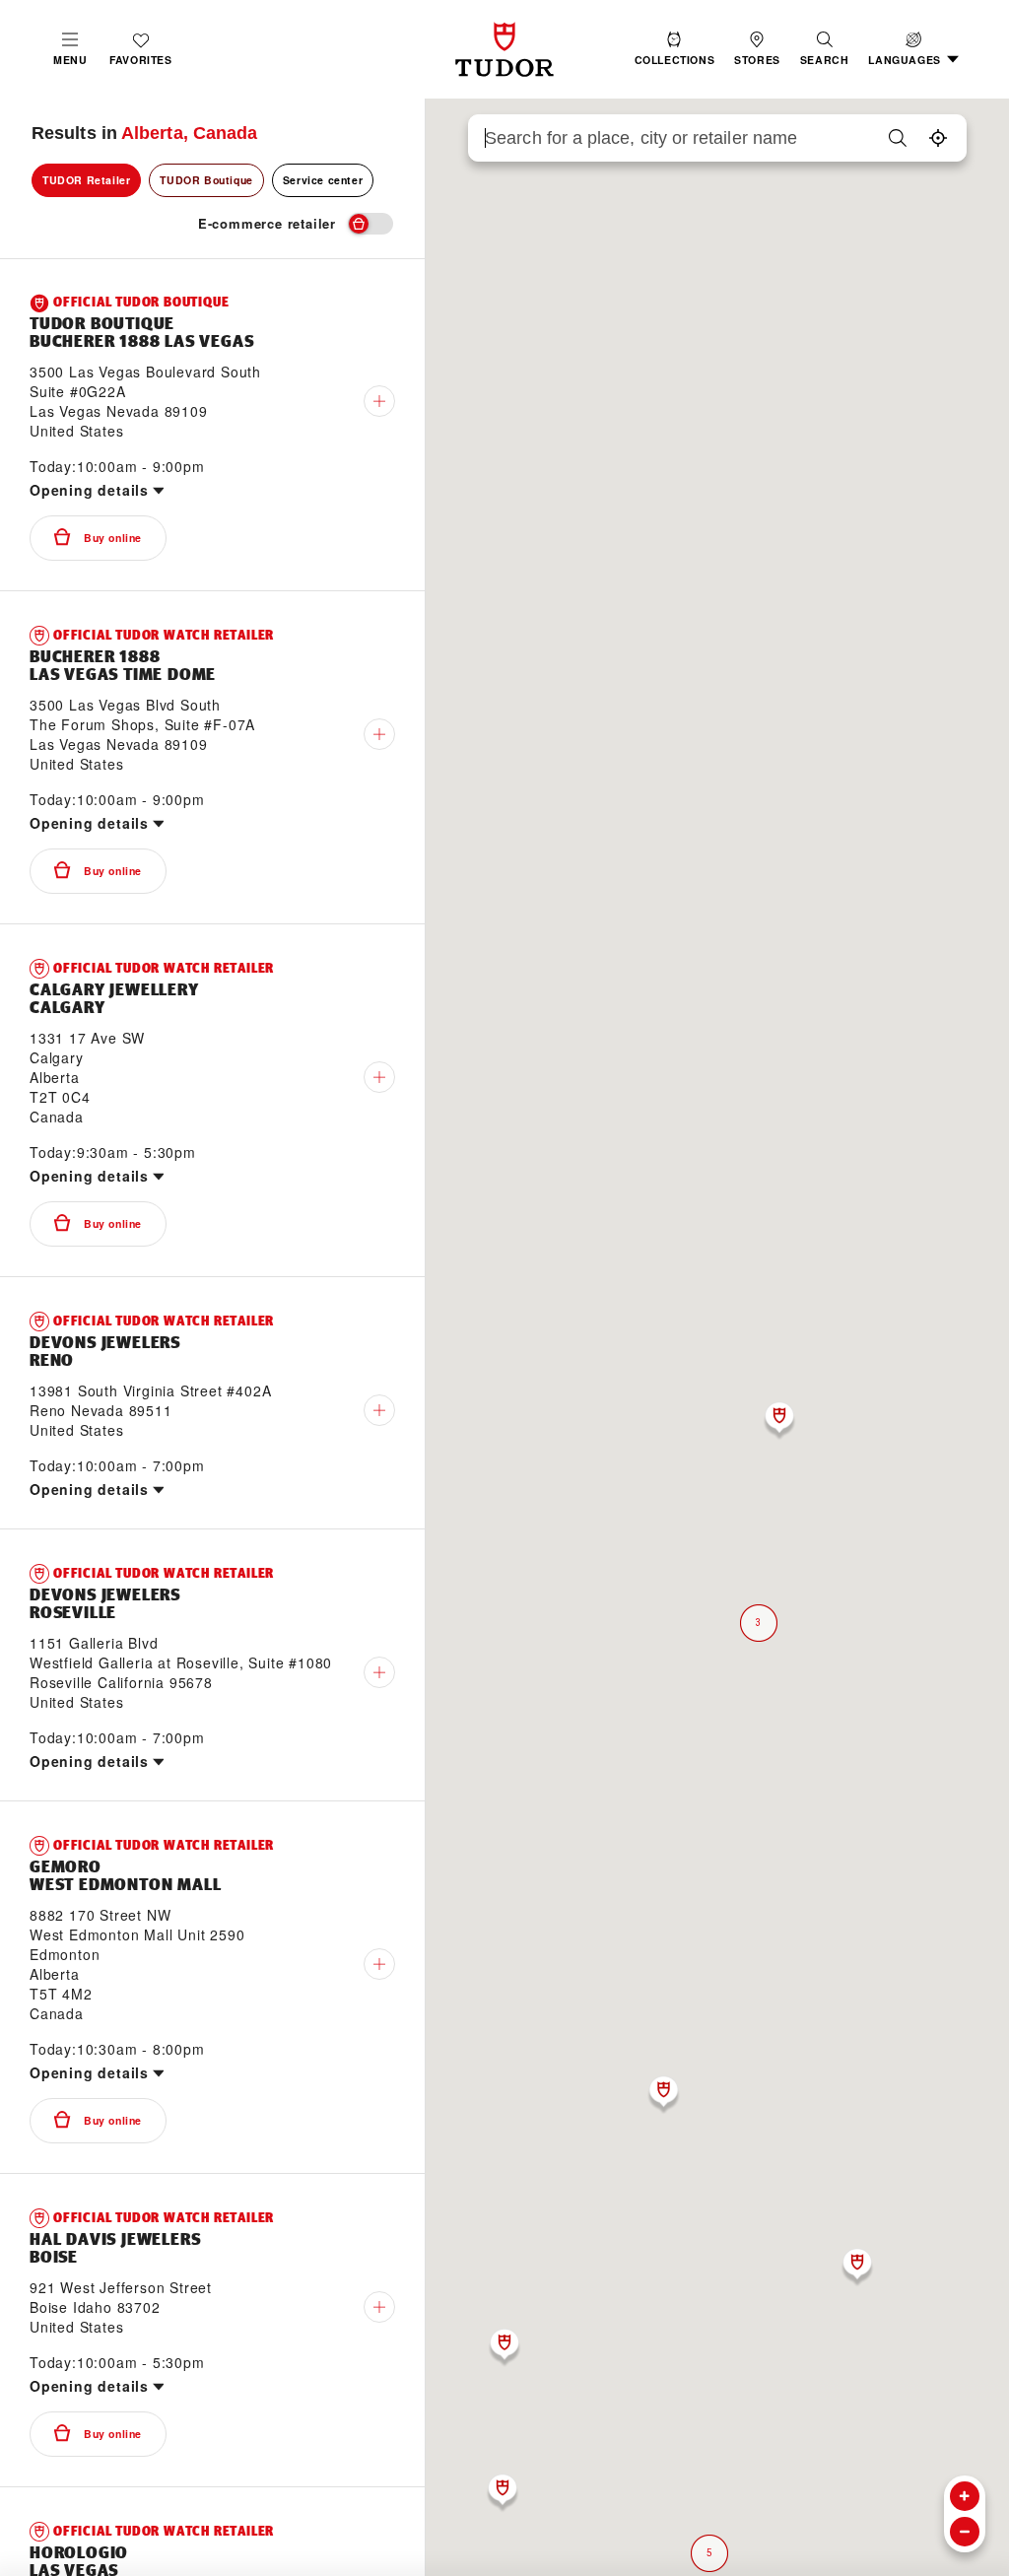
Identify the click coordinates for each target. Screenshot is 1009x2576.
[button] (825, 49)
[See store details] (379, 401)
